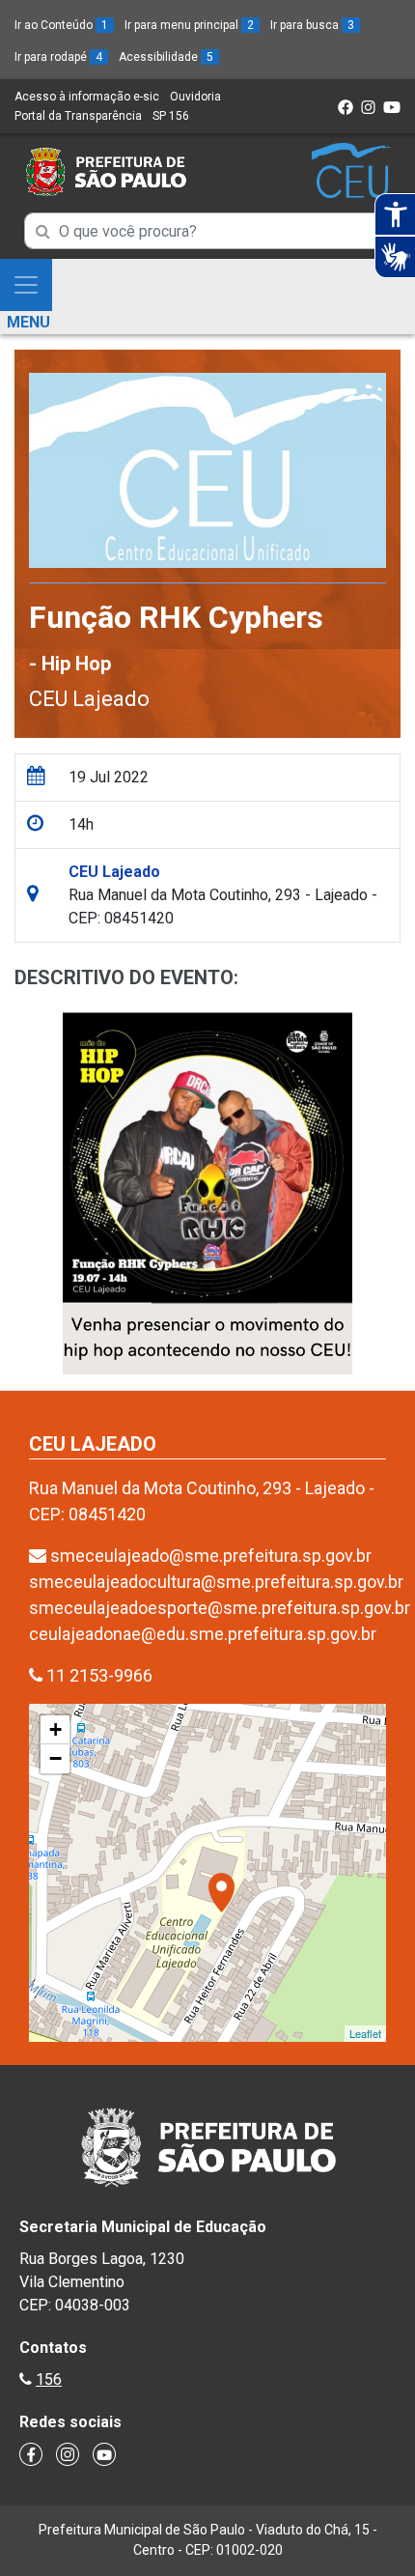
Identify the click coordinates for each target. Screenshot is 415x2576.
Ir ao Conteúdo (61, 25)
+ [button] (55, 1729)
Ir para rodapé (58, 57)
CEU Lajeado (89, 699)
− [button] (55, 1758)
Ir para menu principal (189, 25)
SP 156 (171, 116)
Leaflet (365, 2033)
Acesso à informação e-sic (87, 97)
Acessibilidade (166, 57)
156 (49, 2379)
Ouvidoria (195, 97)
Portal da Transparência (78, 116)
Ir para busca (312, 25)
